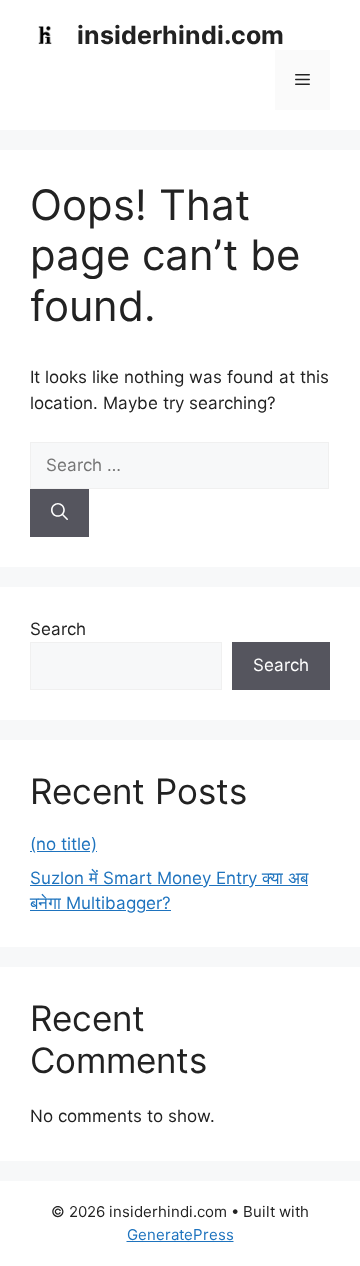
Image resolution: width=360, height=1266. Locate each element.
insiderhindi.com (180, 35)
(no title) (63, 844)
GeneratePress (180, 1234)
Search (58, 629)
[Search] (59, 513)
